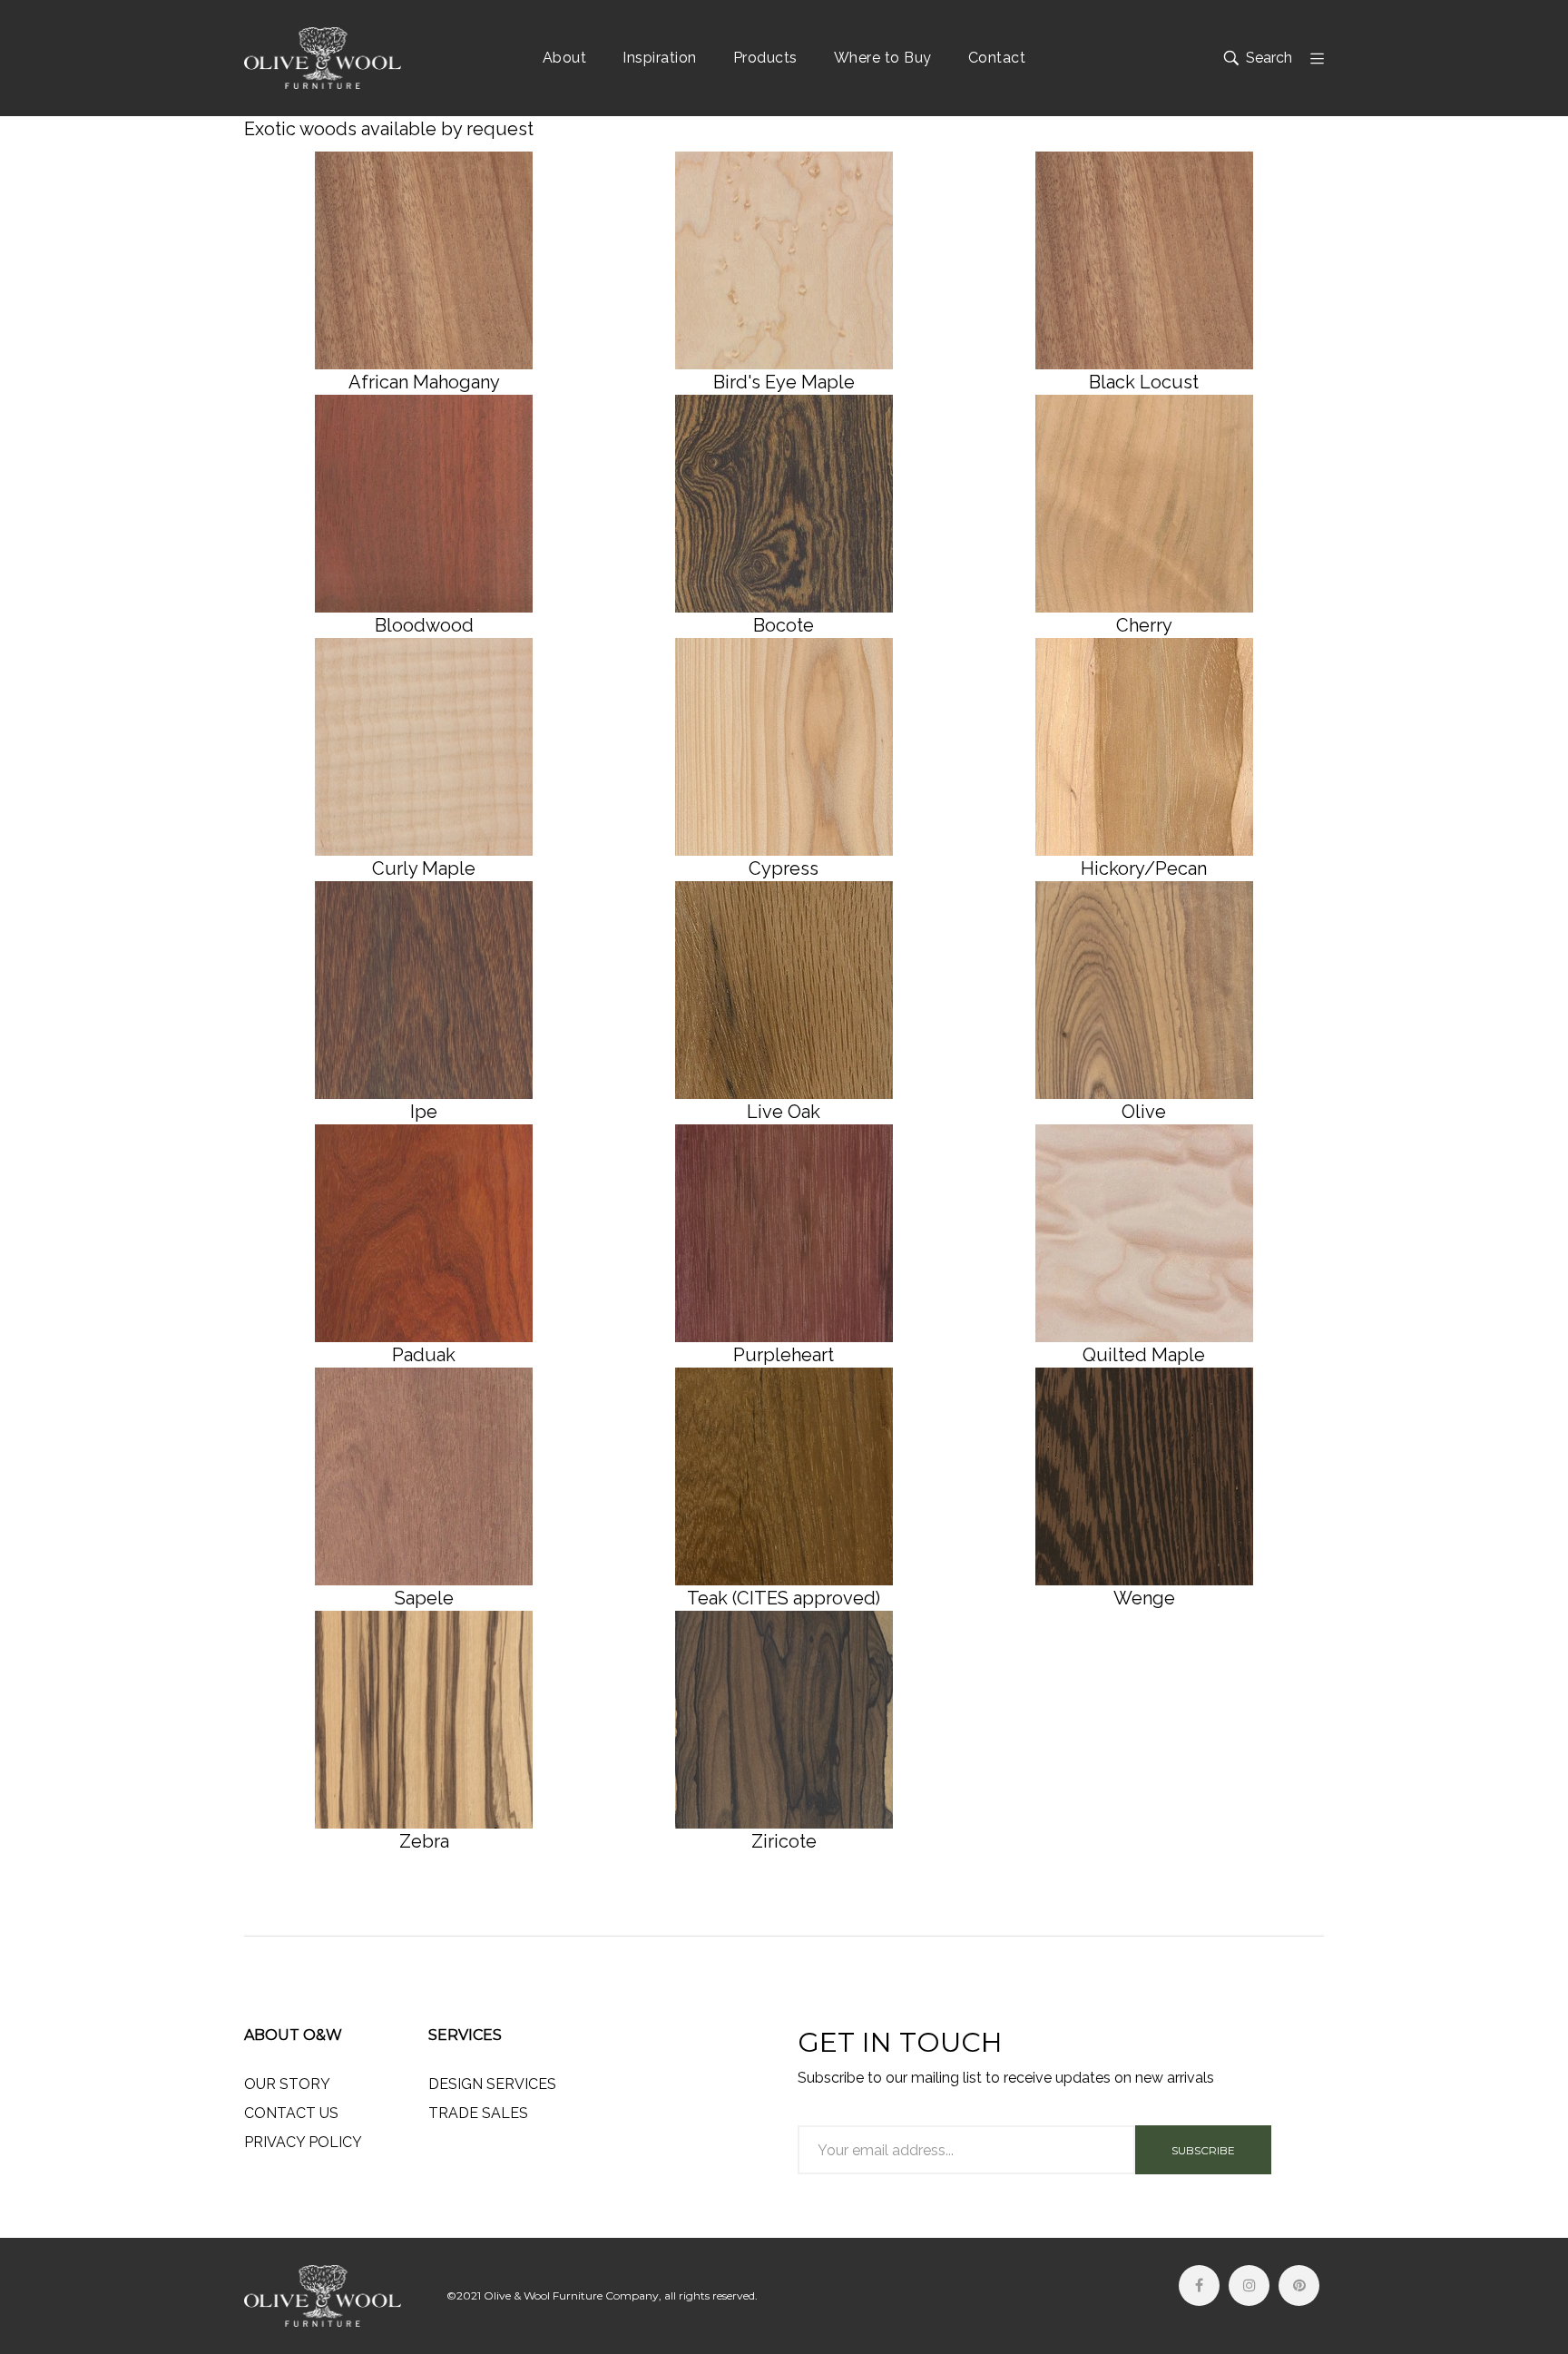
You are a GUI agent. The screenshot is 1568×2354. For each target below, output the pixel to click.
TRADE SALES (478, 2113)
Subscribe (1203, 2150)
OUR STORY (287, 2084)
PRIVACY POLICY (303, 2142)
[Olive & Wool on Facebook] (1199, 2285)
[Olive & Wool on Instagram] (1249, 2285)
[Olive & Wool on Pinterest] (1299, 2285)
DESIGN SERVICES (492, 2084)
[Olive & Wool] (323, 58)
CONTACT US (291, 2113)
